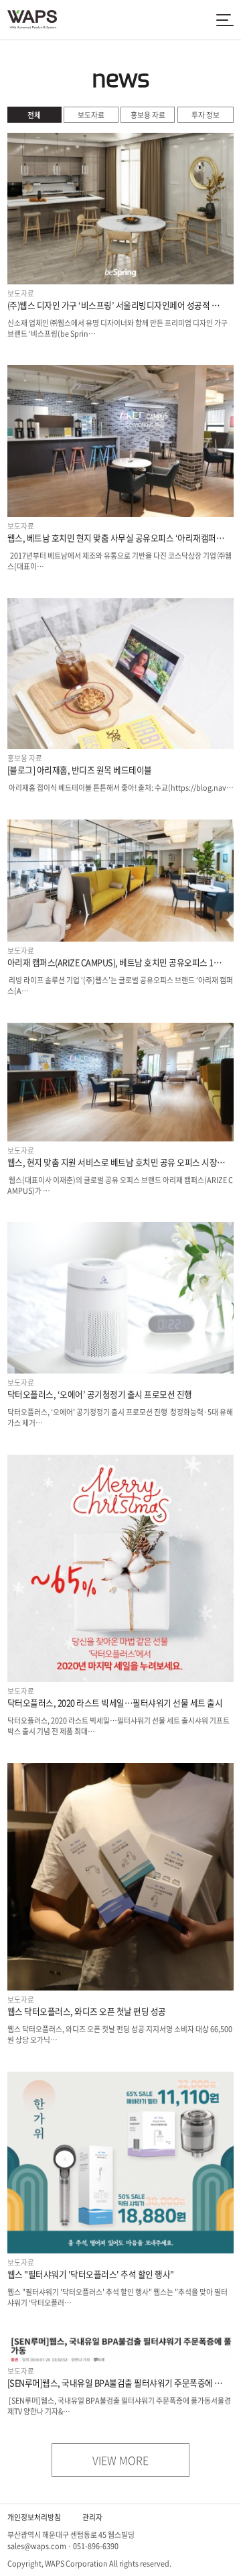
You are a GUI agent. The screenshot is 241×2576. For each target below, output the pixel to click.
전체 (34, 115)
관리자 (92, 2517)
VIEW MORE (120, 2460)
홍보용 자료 (148, 115)
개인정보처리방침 (34, 2517)
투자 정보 (206, 115)
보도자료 (91, 115)
